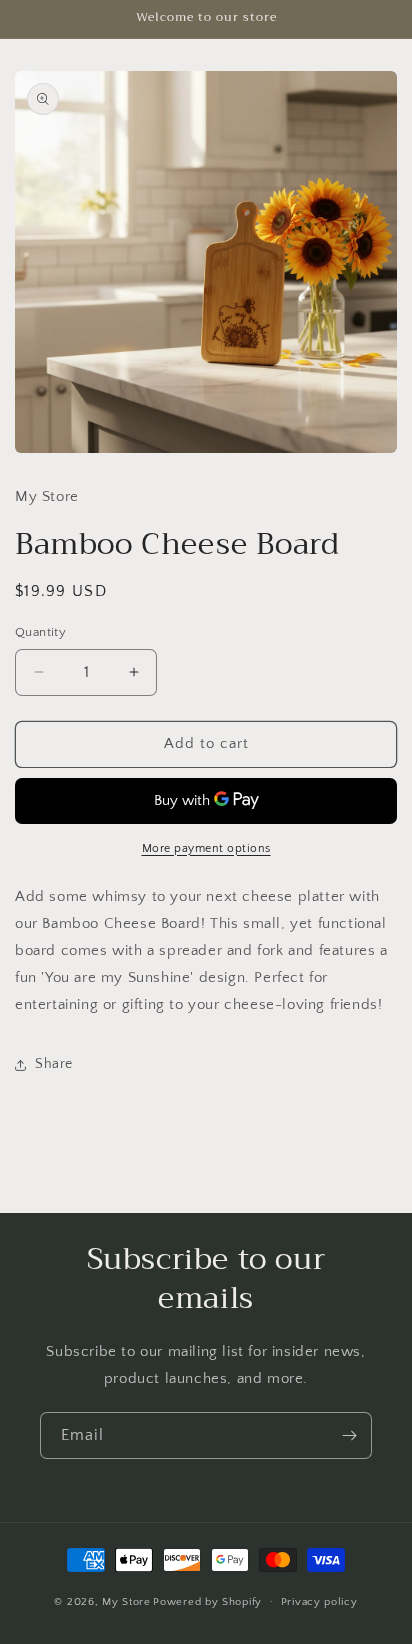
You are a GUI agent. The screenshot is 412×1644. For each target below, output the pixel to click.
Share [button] (54, 1064)
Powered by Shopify (207, 1601)
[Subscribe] (349, 1435)
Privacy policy (319, 1602)
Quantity (40, 632)
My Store (126, 1601)
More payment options (206, 848)
